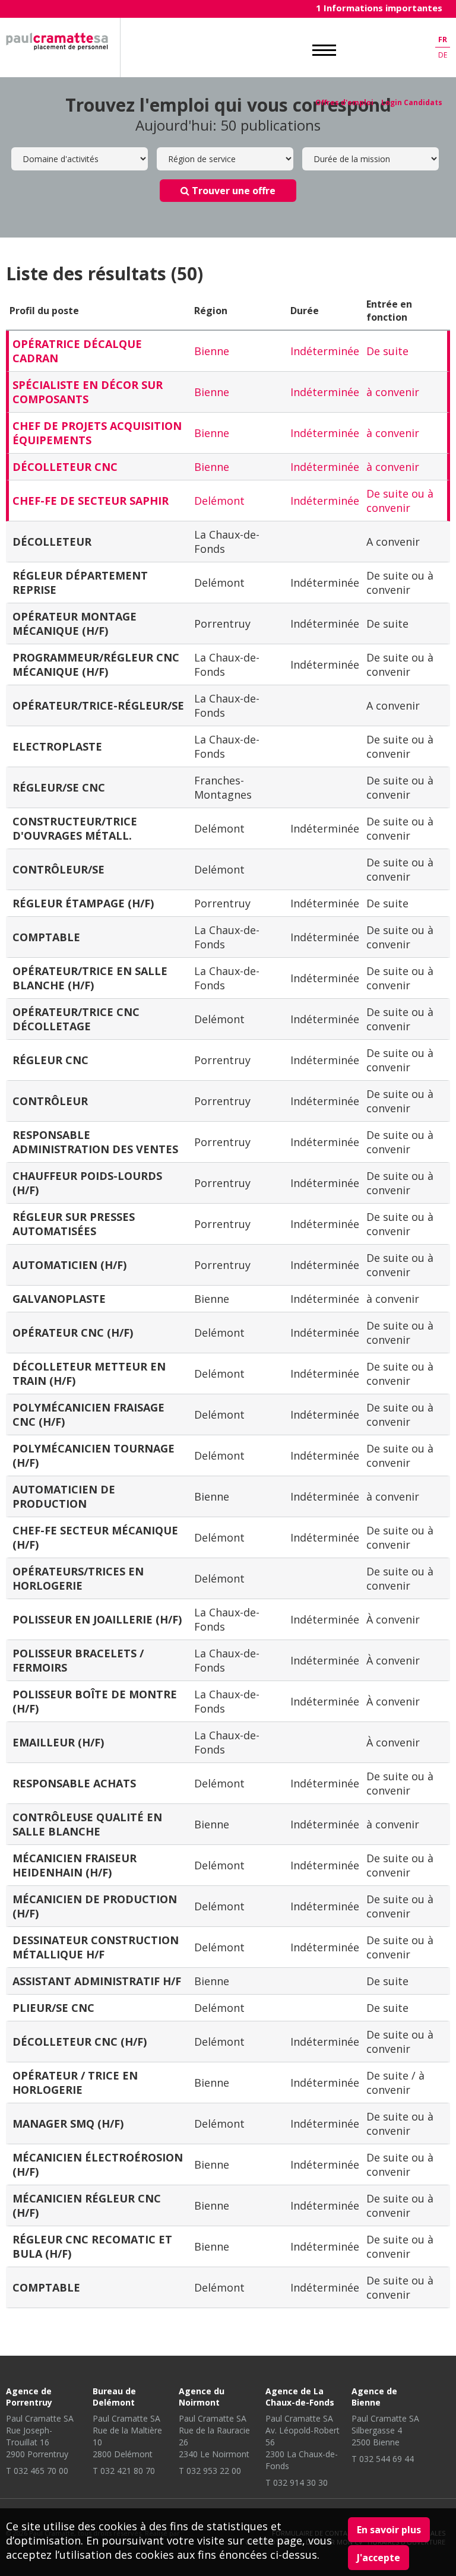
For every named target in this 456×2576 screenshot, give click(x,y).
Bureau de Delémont (114, 2397)
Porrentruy (222, 624)
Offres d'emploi (344, 102)
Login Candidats (412, 102)
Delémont (219, 501)
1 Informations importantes (379, 8)
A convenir (393, 542)
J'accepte (379, 2558)
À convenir (393, 1619)
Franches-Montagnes (223, 787)
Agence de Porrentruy (29, 2397)
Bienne (212, 351)
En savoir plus (389, 2530)
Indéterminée (325, 351)
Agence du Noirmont (202, 2397)
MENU (324, 50)
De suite (387, 351)
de (443, 55)
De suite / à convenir (395, 2083)
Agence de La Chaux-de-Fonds (300, 2397)
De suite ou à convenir (400, 501)
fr (443, 39)
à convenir (393, 392)
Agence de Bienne (374, 2397)
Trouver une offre (232, 191)
